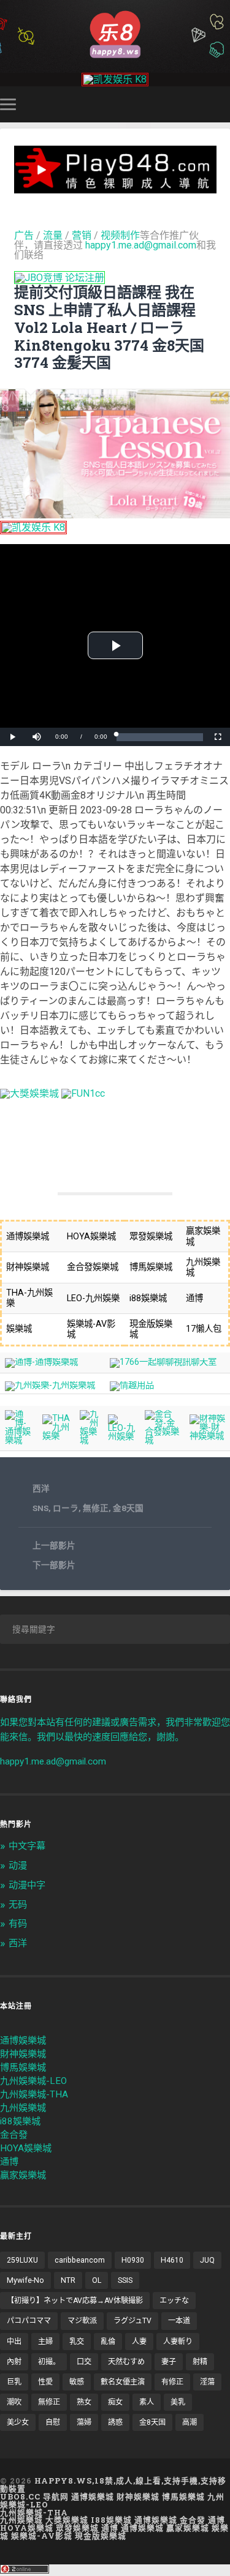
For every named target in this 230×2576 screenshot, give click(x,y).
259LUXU (22, 2260)
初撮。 (49, 2362)
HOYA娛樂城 (26, 2148)
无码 (18, 1905)
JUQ (207, 2260)
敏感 (77, 2382)
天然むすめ (126, 2362)
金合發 (14, 2135)
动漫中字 (27, 1885)
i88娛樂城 (20, 2121)
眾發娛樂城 (77, 2528)
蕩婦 (84, 2422)
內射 (14, 2362)
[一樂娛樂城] (83, 1093)
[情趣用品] (132, 1385)
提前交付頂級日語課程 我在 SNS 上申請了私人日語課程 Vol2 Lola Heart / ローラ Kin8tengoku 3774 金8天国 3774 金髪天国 (109, 327)
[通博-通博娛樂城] (41, 1362)
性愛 (45, 2382)
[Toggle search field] (223, 104)
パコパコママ (29, 2321)
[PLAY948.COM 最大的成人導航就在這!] (115, 188)
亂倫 (108, 2342)
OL (97, 2280)
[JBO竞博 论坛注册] (59, 278)
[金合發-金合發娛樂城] (163, 1440)
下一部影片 (54, 1565)
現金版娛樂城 (101, 2536)
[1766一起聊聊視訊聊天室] (163, 1362)
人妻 (139, 2342)
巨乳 (14, 2382)
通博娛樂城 (23, 2040)
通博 (9, 2162)
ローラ (66, 1508)
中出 (14, 2342)
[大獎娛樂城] (29, 1093)
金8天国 (128, 1508)
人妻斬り (178, 2342)
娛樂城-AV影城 (42, 2536)
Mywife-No (25, 2280)
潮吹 (14, 2402)
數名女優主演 (123, 2382)
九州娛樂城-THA (34, 2094)
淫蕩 (207, 2382)
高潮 (190, 2422)
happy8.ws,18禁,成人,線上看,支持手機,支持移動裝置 (113, 2485)
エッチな (174, 2301)
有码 (18, 1924)
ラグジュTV (132, 2321)
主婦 (45, 2342)
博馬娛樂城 (23, 2067)
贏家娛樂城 (23, 2175)
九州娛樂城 (23, 2108)
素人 (147, 2402)
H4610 (172, 2260)
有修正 (172, 2382)
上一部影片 (54, 1545)
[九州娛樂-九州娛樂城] (50, 1385)
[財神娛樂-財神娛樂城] (207, 1436)
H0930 (133, 2260)
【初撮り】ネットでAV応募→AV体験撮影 (75, 2301)
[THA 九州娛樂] (56, 1436)
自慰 (53, 2422)
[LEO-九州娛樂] (122, 1437)
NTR (68, 2280)
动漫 (18, 1865)
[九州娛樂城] (89, 1440)
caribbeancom (80, 2260)
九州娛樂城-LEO (33, 2081)
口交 (84, 2362)
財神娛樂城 (23, 2054)
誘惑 (115, 2422)
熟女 (84, 2402)
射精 (200, 2362)
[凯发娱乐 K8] (115, 79)
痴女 (115, 2402)
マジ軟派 (82, 2321)
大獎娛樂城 (67, 2520)
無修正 (96, 1508)
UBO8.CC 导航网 (34, 2496)
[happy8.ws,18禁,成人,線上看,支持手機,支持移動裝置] (115, 33)
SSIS (125, 2280)
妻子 (169, 2362)
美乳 (178, 2402)
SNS (40, 1508)
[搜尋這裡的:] (115, 1629)
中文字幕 (27, 1846)
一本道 (179, 2321)
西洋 (41, 1488)
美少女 (18, 2422)
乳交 (77, 2342)
